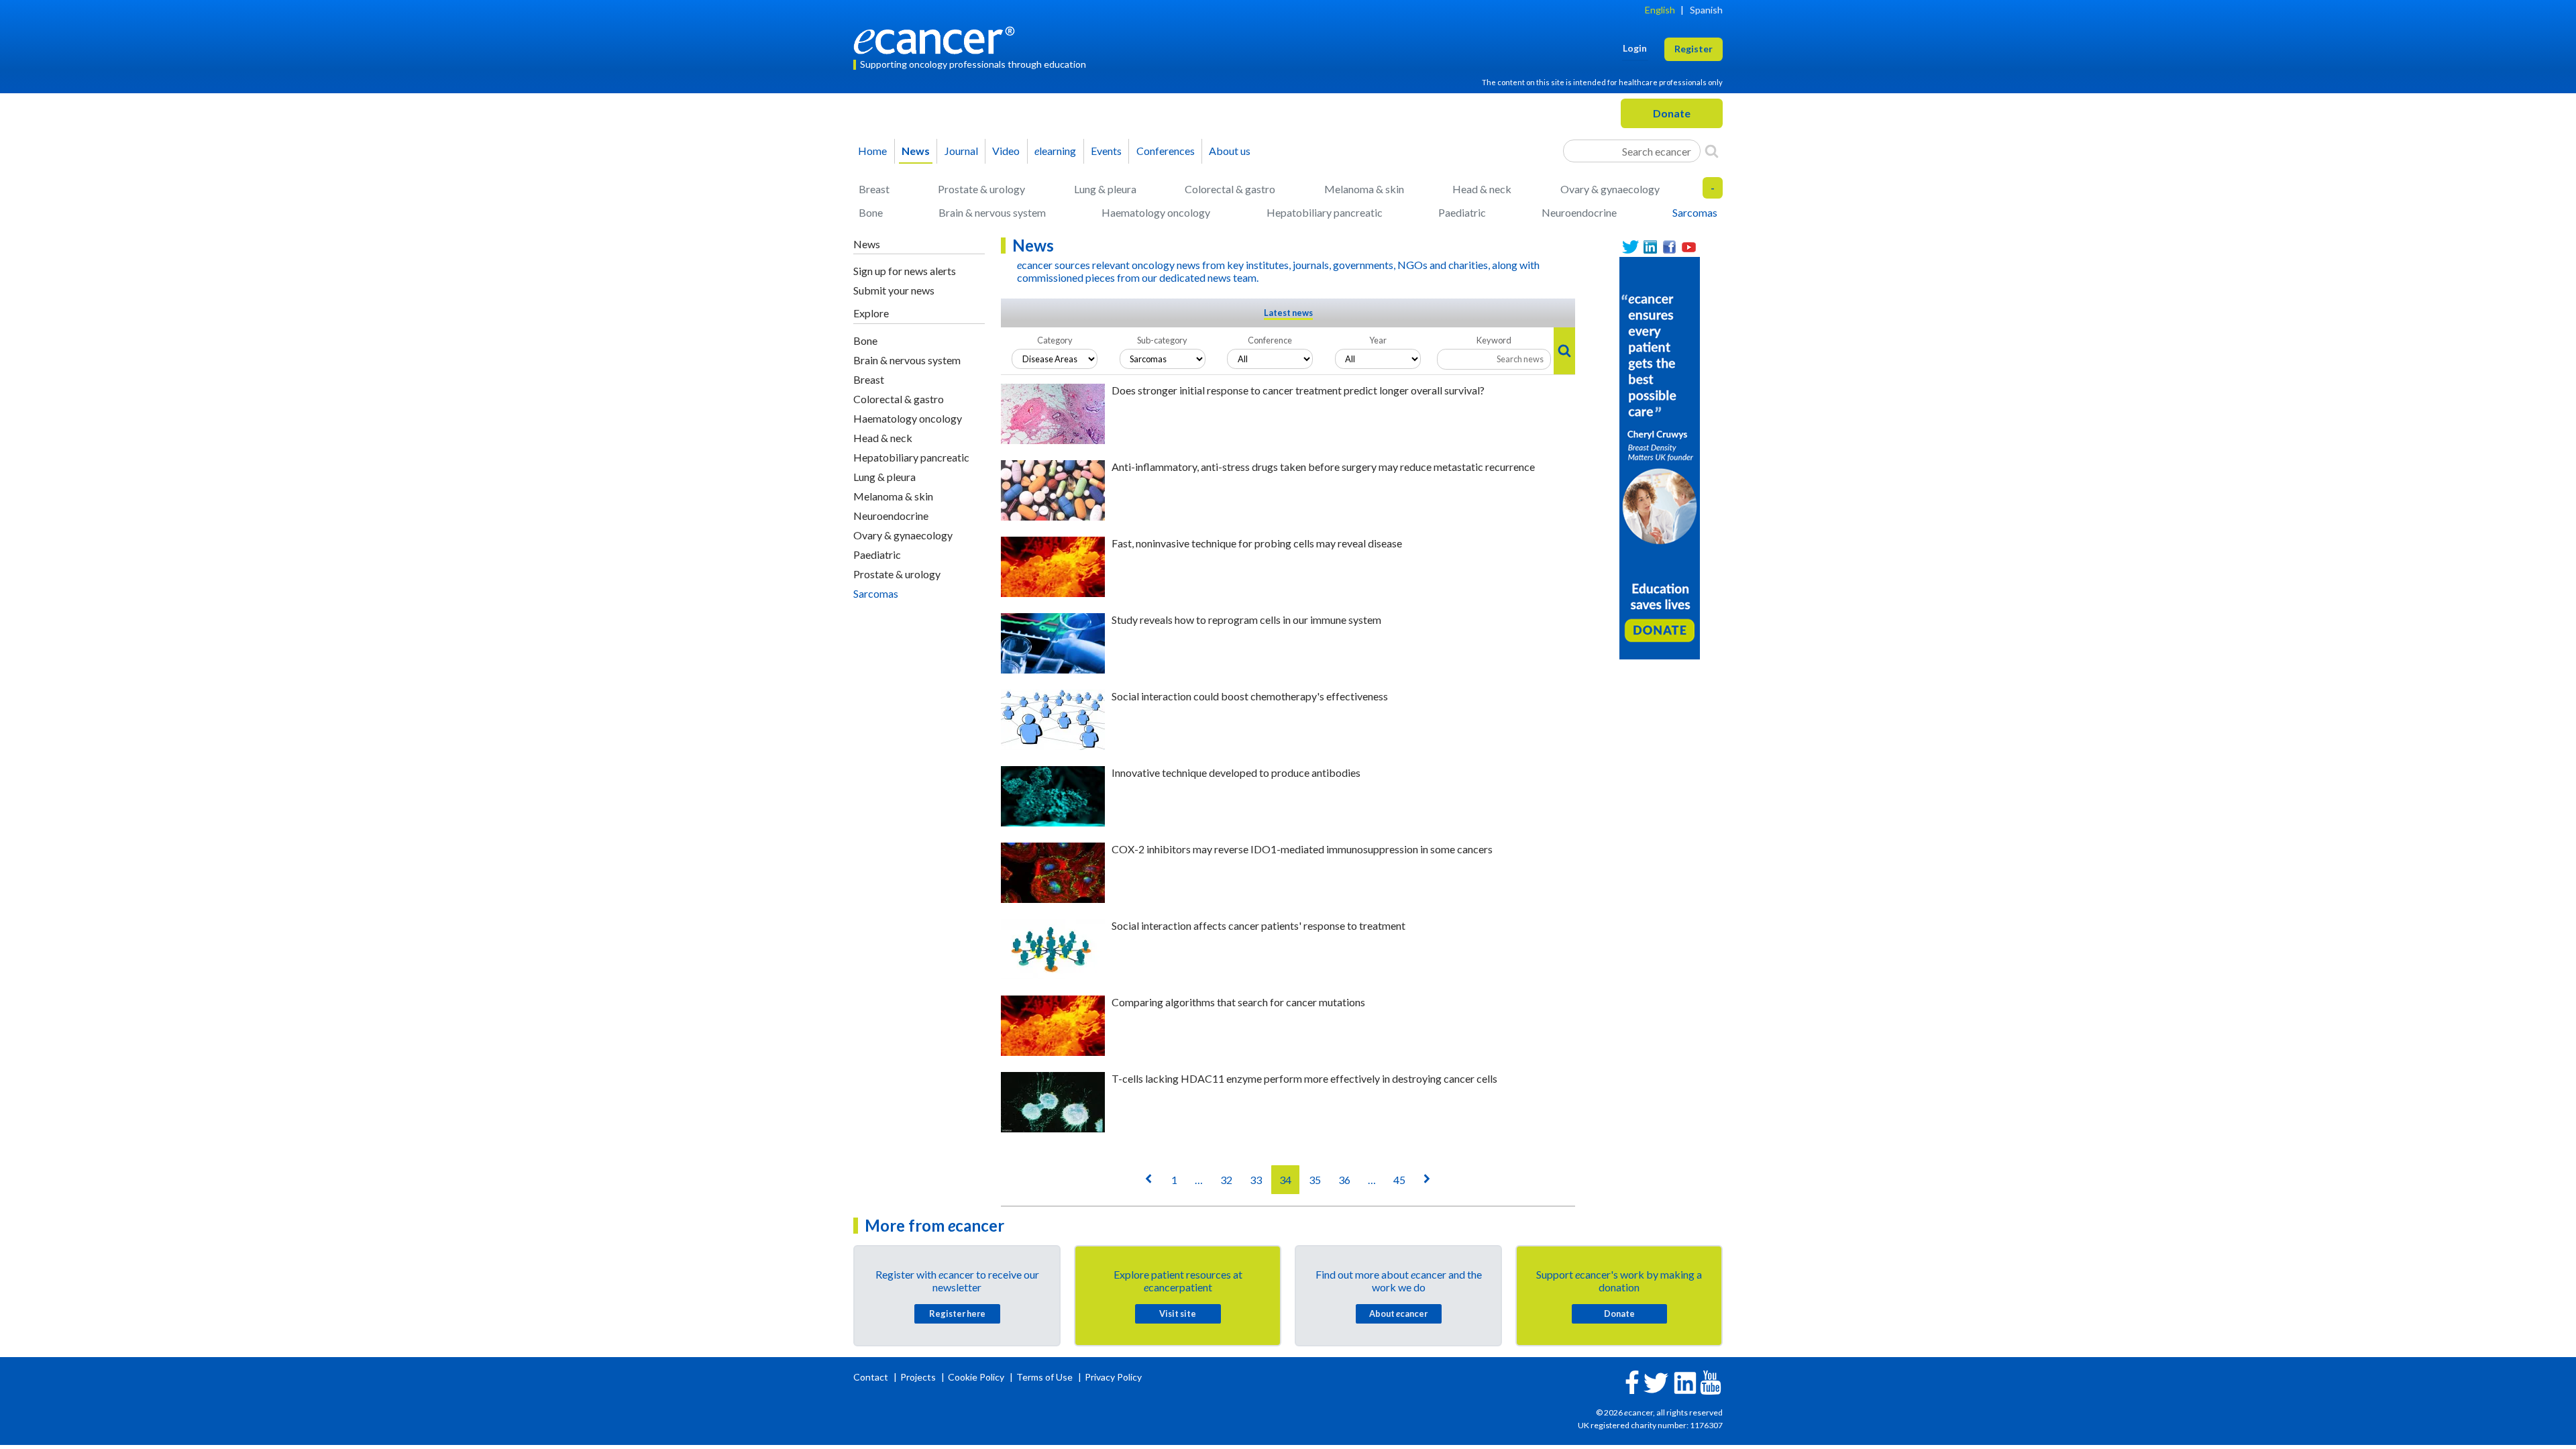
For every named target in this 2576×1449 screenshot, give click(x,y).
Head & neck (1482, 189)
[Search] (1712, 151)
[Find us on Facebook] (1669, 247)
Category (1055, 340)
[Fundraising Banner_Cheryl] (1660, 457)
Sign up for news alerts (905, 271)
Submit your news (894, 290)
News (916, 151)
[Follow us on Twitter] (1630, 247)
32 (1226, 1180)
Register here (957, 1313)
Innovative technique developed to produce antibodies (1236, 772)
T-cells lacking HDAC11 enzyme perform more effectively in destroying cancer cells (1304, 1078)
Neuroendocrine (1579, 212)
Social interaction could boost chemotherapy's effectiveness (1250, 696)
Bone (871, 212)
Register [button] (1694, 49)
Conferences (1166, 151)
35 (1315, 1180)
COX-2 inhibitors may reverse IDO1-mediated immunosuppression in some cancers (1302, 849)
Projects (919, 1377)
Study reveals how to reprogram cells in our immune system (1246, 620)
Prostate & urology (981, 189)
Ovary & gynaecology (1610, 189)
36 (1344, 1180)
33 (1256, 1180)
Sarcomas (1695, 212)
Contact (872, 1377)
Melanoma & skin (1364, 189)
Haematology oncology (1156, 212)
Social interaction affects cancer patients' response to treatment (1258, 925)
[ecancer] (938, 39)
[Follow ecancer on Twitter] (1656, 1382)
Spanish (1706, 10)
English (1660, 10)
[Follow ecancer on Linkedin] (1685, 1382)
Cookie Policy (976, 1377)
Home (872, 151)
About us (1230, 151)
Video (1006, 151)
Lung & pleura (1105, 189)
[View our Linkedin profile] (1650, 247)
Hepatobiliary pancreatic (1325, 212)
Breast (874, 189)
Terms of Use (1044, 1377)
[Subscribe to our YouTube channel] (1689, 247)
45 (1399, 1180)
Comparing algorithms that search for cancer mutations (1238, 1002)
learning (1055, 151)
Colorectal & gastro (1230, 189)
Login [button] (1635, 48)
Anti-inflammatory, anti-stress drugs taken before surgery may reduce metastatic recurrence (1323, 467)
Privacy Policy (1113, 1377)
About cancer (1398, 1313)
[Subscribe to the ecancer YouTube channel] (1711, 1382)
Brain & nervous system (992, 212)
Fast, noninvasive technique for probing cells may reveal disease (1257, 543)
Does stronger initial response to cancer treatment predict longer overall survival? (1298, 390)
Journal (961, 151)
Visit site (1178, 1313)
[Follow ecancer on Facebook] (1632, 1381)
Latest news (1288, 313)
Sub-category (1162, 340)
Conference (1270, 340)
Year (1378, 340)
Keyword (1494, 340)
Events (1106, 151)
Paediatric (1462, 212)
